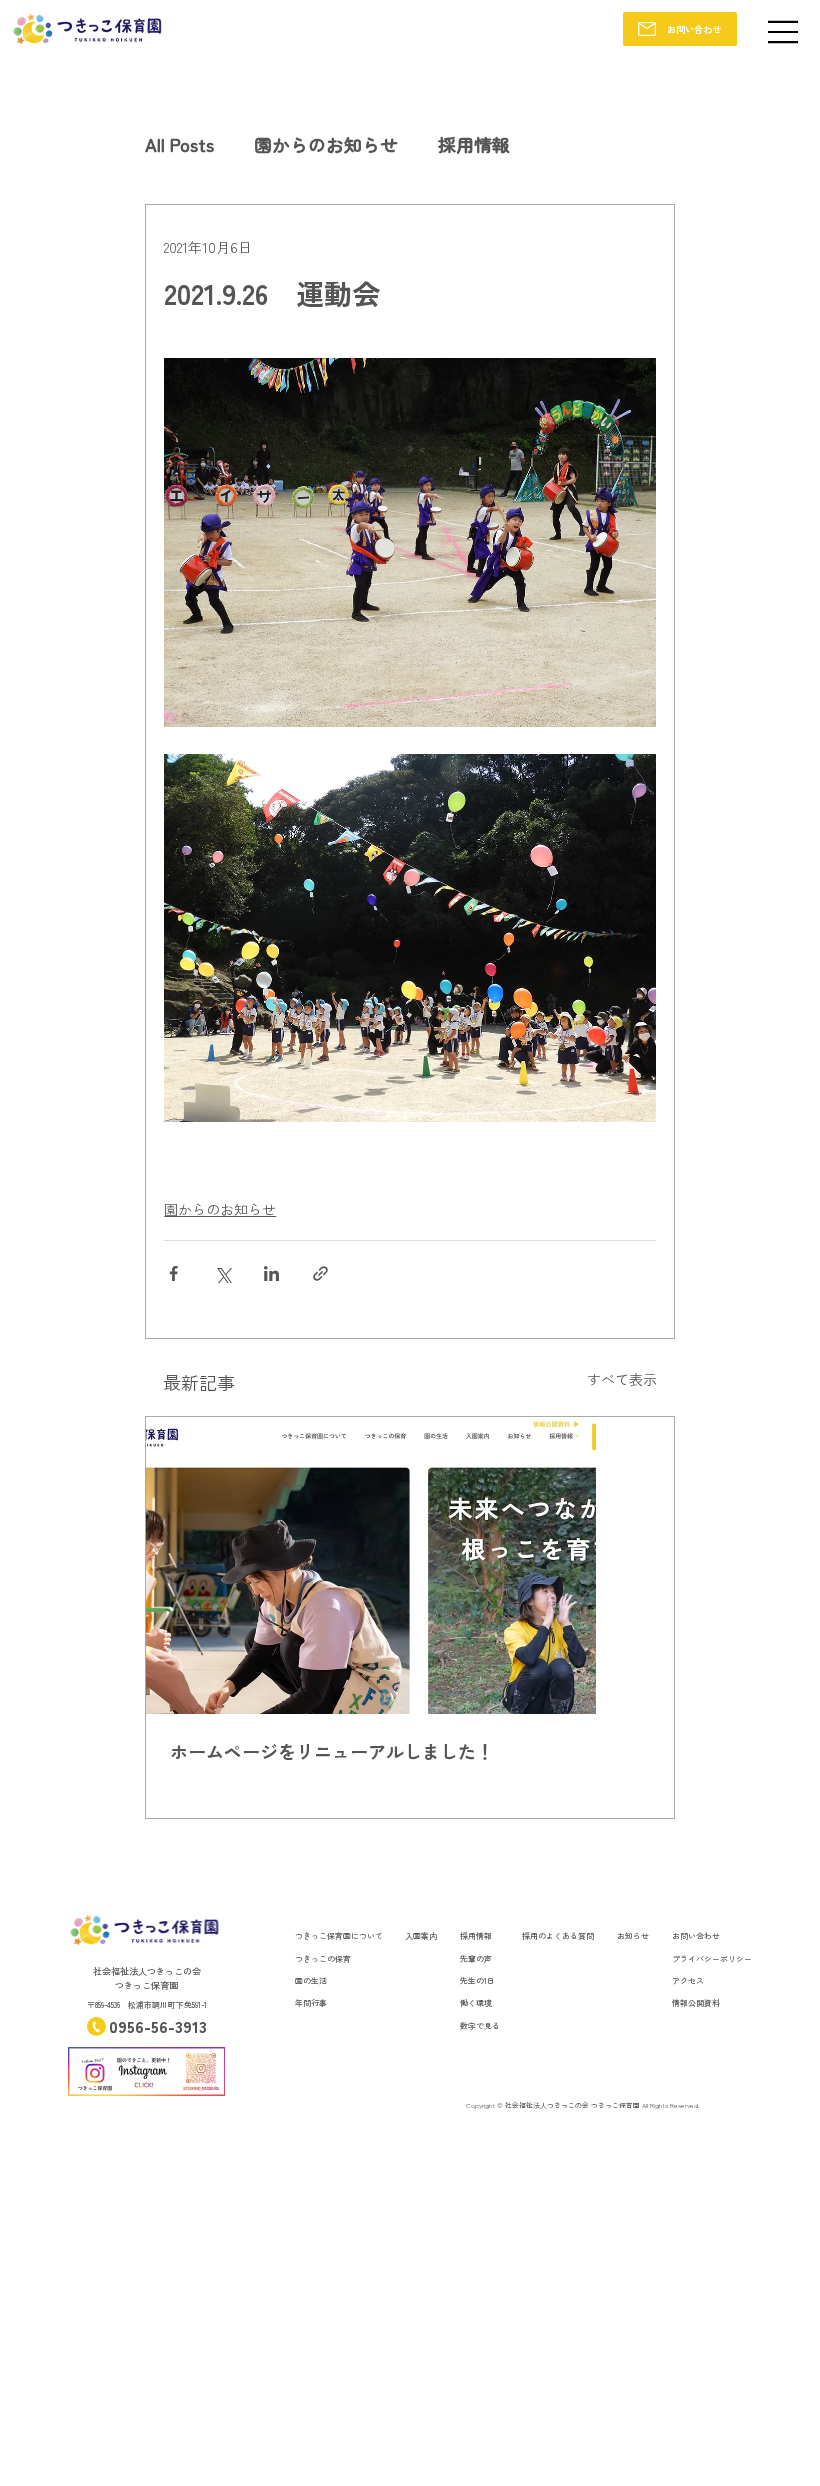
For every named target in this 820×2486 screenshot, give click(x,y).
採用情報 (474, 144)
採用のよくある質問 (558, 1935)
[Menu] (784, 32)
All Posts (179, 144)
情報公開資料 (696, 2002)
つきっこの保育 (323, 1958)
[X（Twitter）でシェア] (222, 1273)
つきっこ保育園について (339, 1935)
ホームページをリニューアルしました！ (332, 1751)
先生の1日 (477, 1980)
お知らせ (633, 1935)
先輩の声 (476, 1958)
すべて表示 (622, 1379)
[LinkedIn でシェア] (271, 1273)
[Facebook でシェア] (173, 1273)
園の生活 (311, 1980)
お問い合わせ (696, 1935)
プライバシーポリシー (712, 1958)
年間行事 (311, 2002)
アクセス (688, 1980)
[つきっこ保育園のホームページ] (409, 1565)
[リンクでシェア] (320, 1273)
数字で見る (480, 2025)
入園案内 (421, 1935)
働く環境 (476, 2002)
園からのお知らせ (326, 144)
